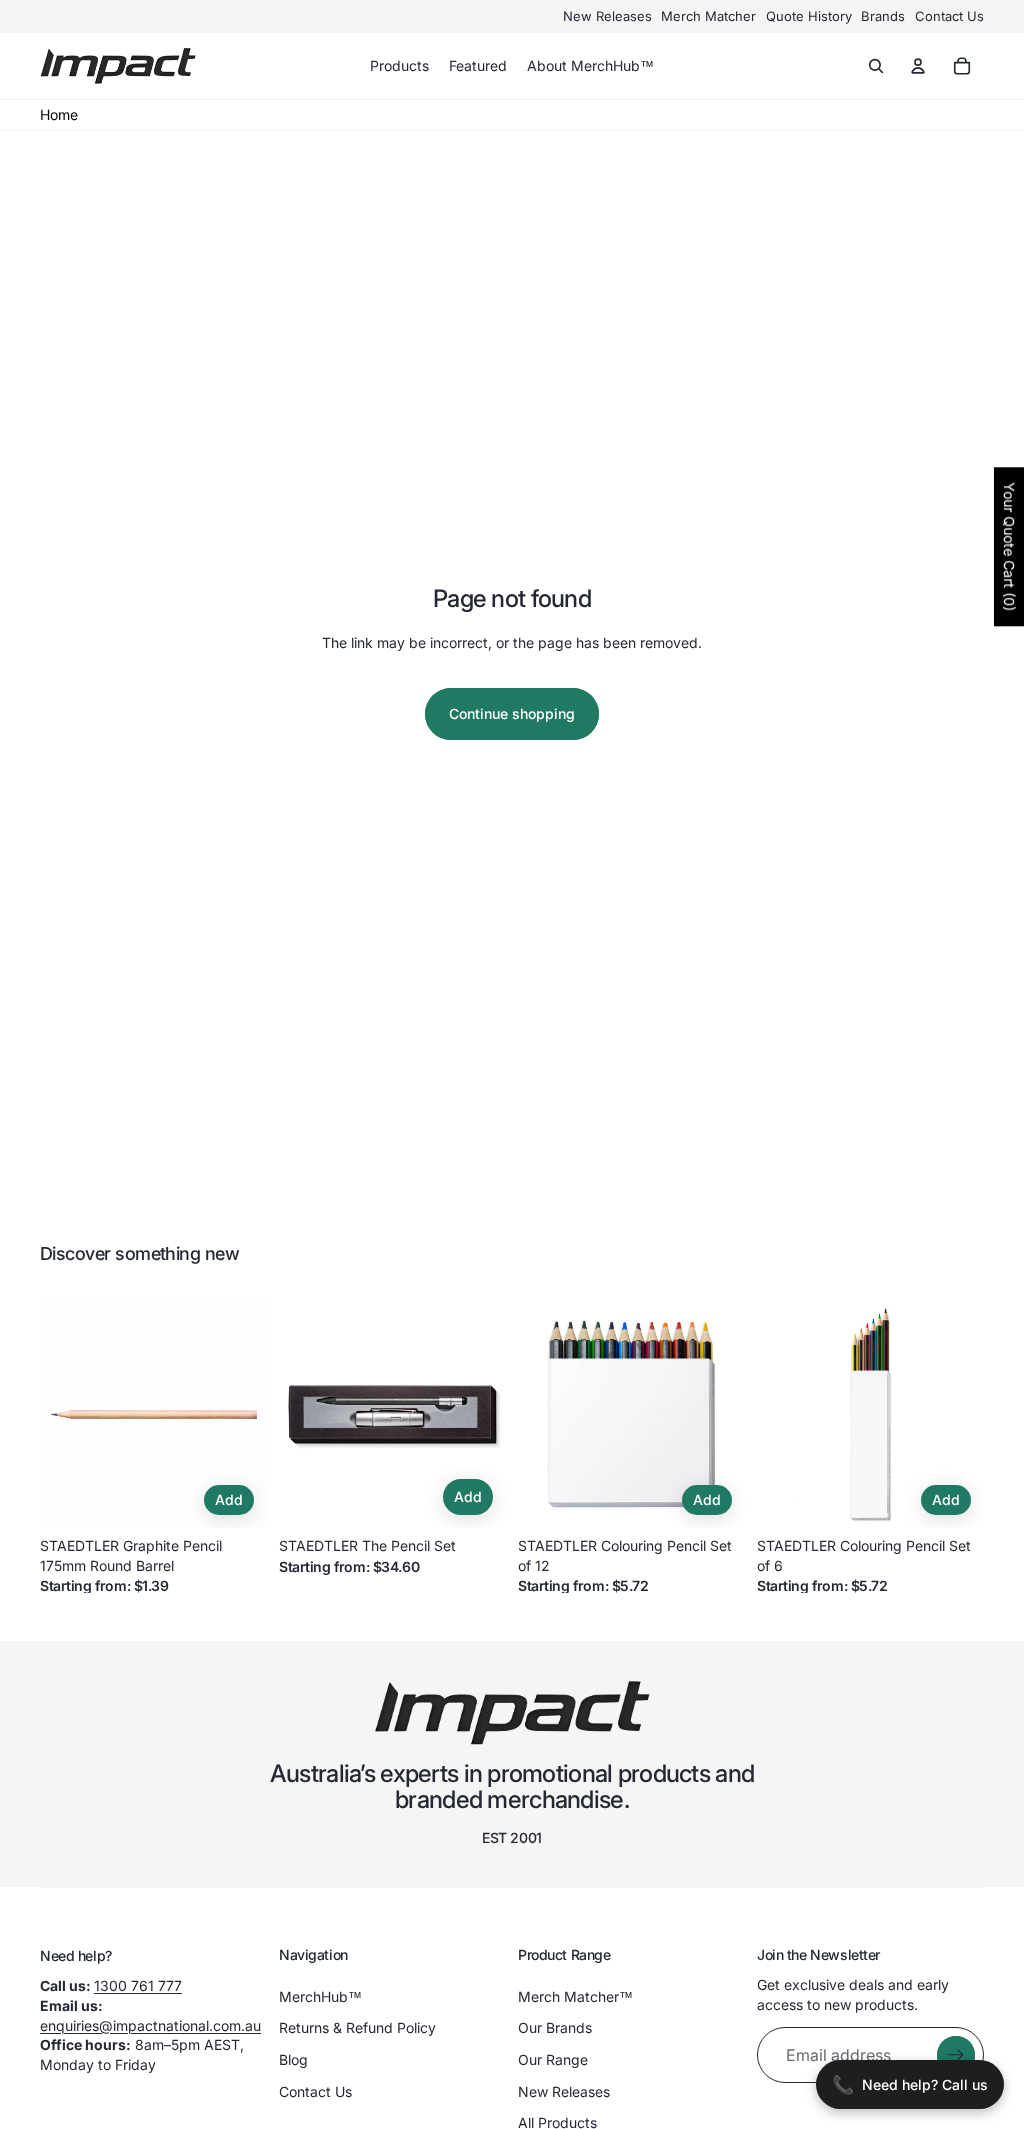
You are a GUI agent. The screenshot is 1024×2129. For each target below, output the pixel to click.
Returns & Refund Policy (357, 2027)
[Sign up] (956, 2055)
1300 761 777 (138, 1985)
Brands (883, 16)
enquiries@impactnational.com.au (150, 2025)
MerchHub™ (320, 1996)
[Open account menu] (918, 66)
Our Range (553, 2059)
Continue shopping (512, 713)
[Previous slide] (55, 1414)
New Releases (607, 16)
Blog (293, 2059)
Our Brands (555, 2027)
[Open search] (876, 66)
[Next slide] (251, 1414)
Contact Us (949, 16)
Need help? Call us (910, 2084)
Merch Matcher (708, 16)
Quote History (809, 16)
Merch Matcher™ (575, 1996)
